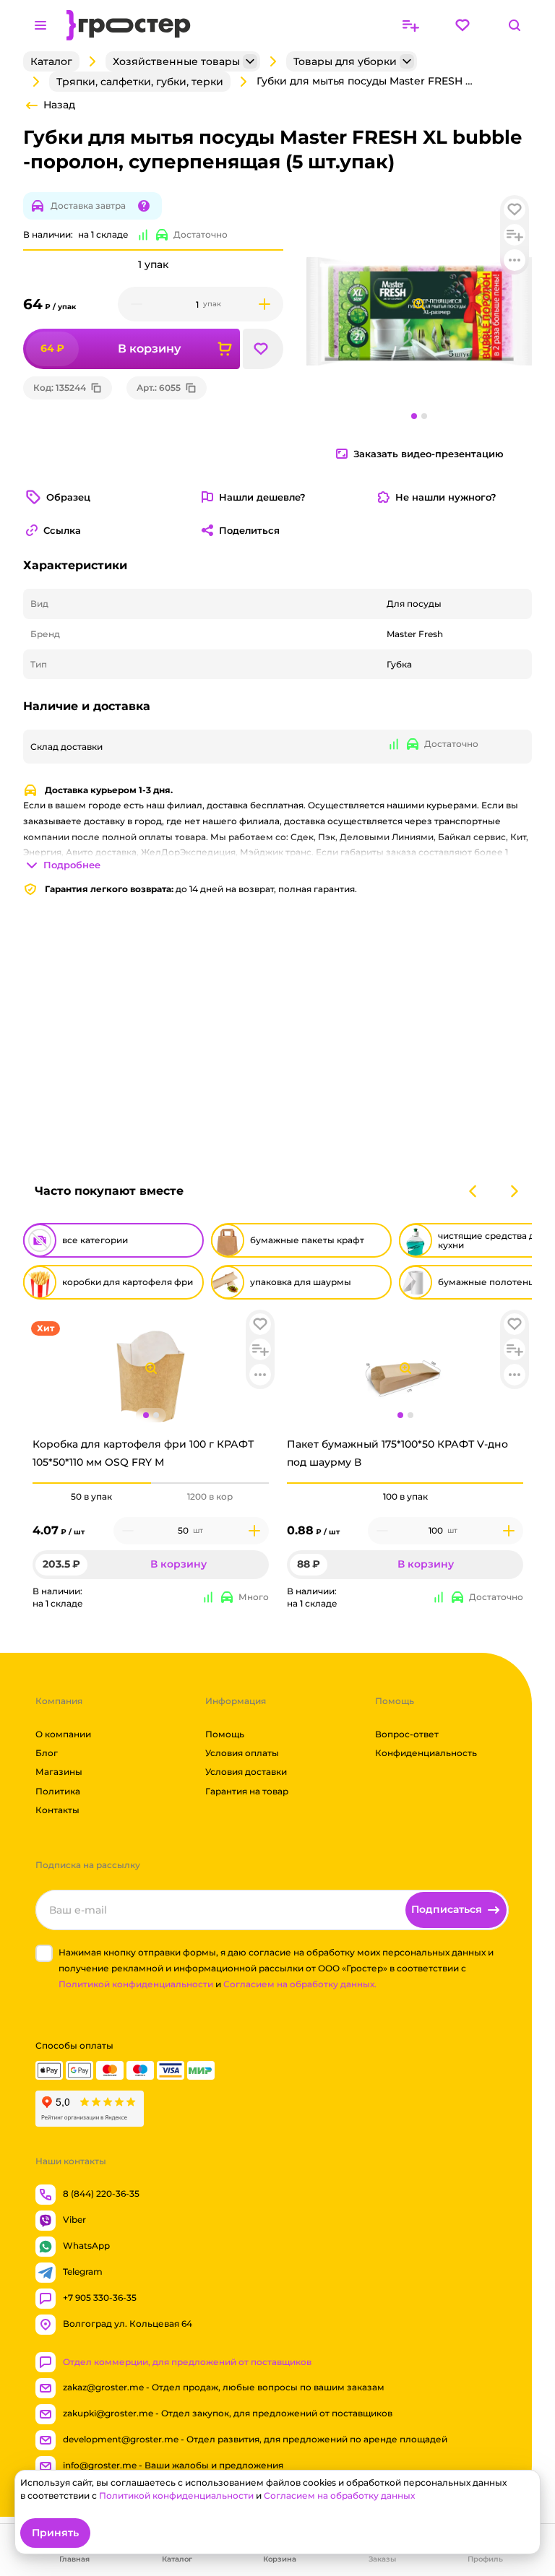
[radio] (92, 1483)
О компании (63, 1734)
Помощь (225, 1734)
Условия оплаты (242, 1753)
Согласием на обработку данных (339, 2495)
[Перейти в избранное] (462, 25)
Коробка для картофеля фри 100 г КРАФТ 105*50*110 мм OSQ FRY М (143, 1453)
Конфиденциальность (426, 1753)
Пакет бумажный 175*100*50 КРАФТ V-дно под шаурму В (397, 1453)
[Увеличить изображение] (151, 1368)
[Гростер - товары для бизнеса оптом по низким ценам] (129, 25)
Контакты (57, 1810)
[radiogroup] (151, 1497)
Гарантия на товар (247, 1791)
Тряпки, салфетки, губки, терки (140, 82)
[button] (260, 1324)
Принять (55, 2533)
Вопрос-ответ (407, 1734)
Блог (47, 1753)
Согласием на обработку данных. (300, 1984)
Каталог (51, 61)
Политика (58, 1791)
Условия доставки (246, 1772)
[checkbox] (44, 1953)
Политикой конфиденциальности (136, 1984)
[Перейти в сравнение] (410, 25)
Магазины (59, 1772)
